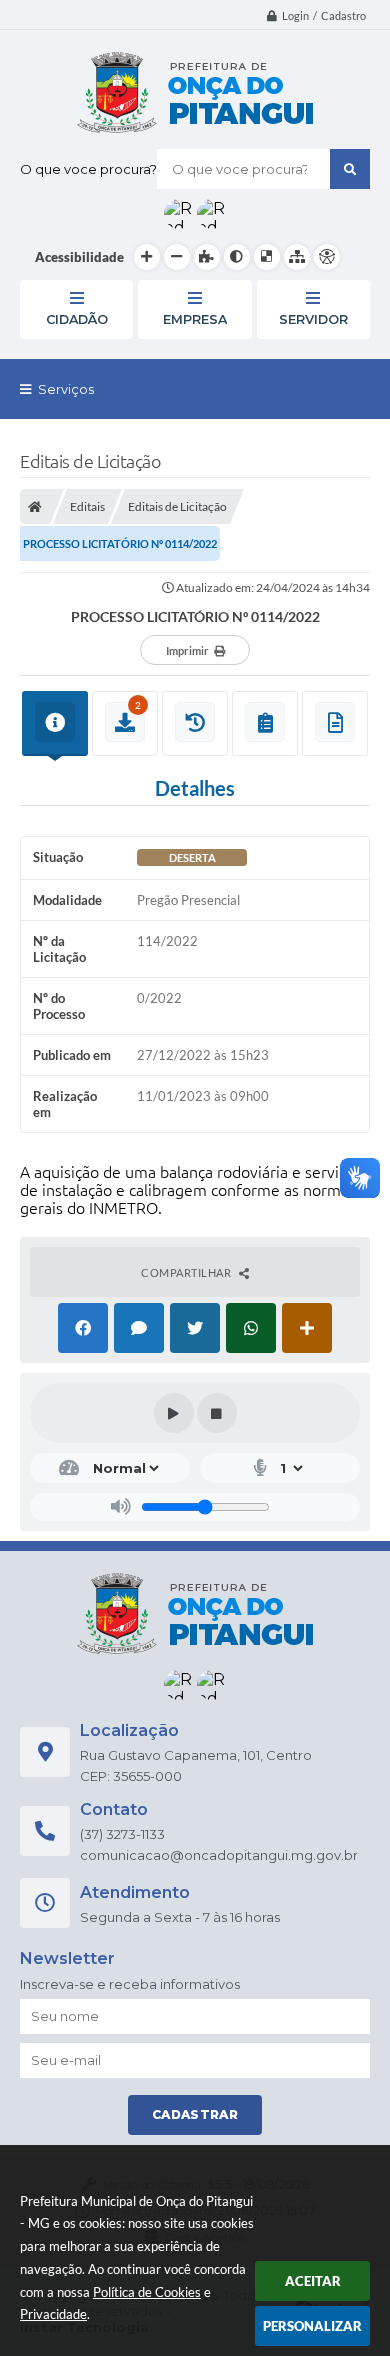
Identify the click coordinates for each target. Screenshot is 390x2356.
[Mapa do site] (297, 257)
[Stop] (217, 1413)
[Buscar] (350, 169)
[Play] (174, 1413)
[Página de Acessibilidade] (327, 257)
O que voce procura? (88, 169)
